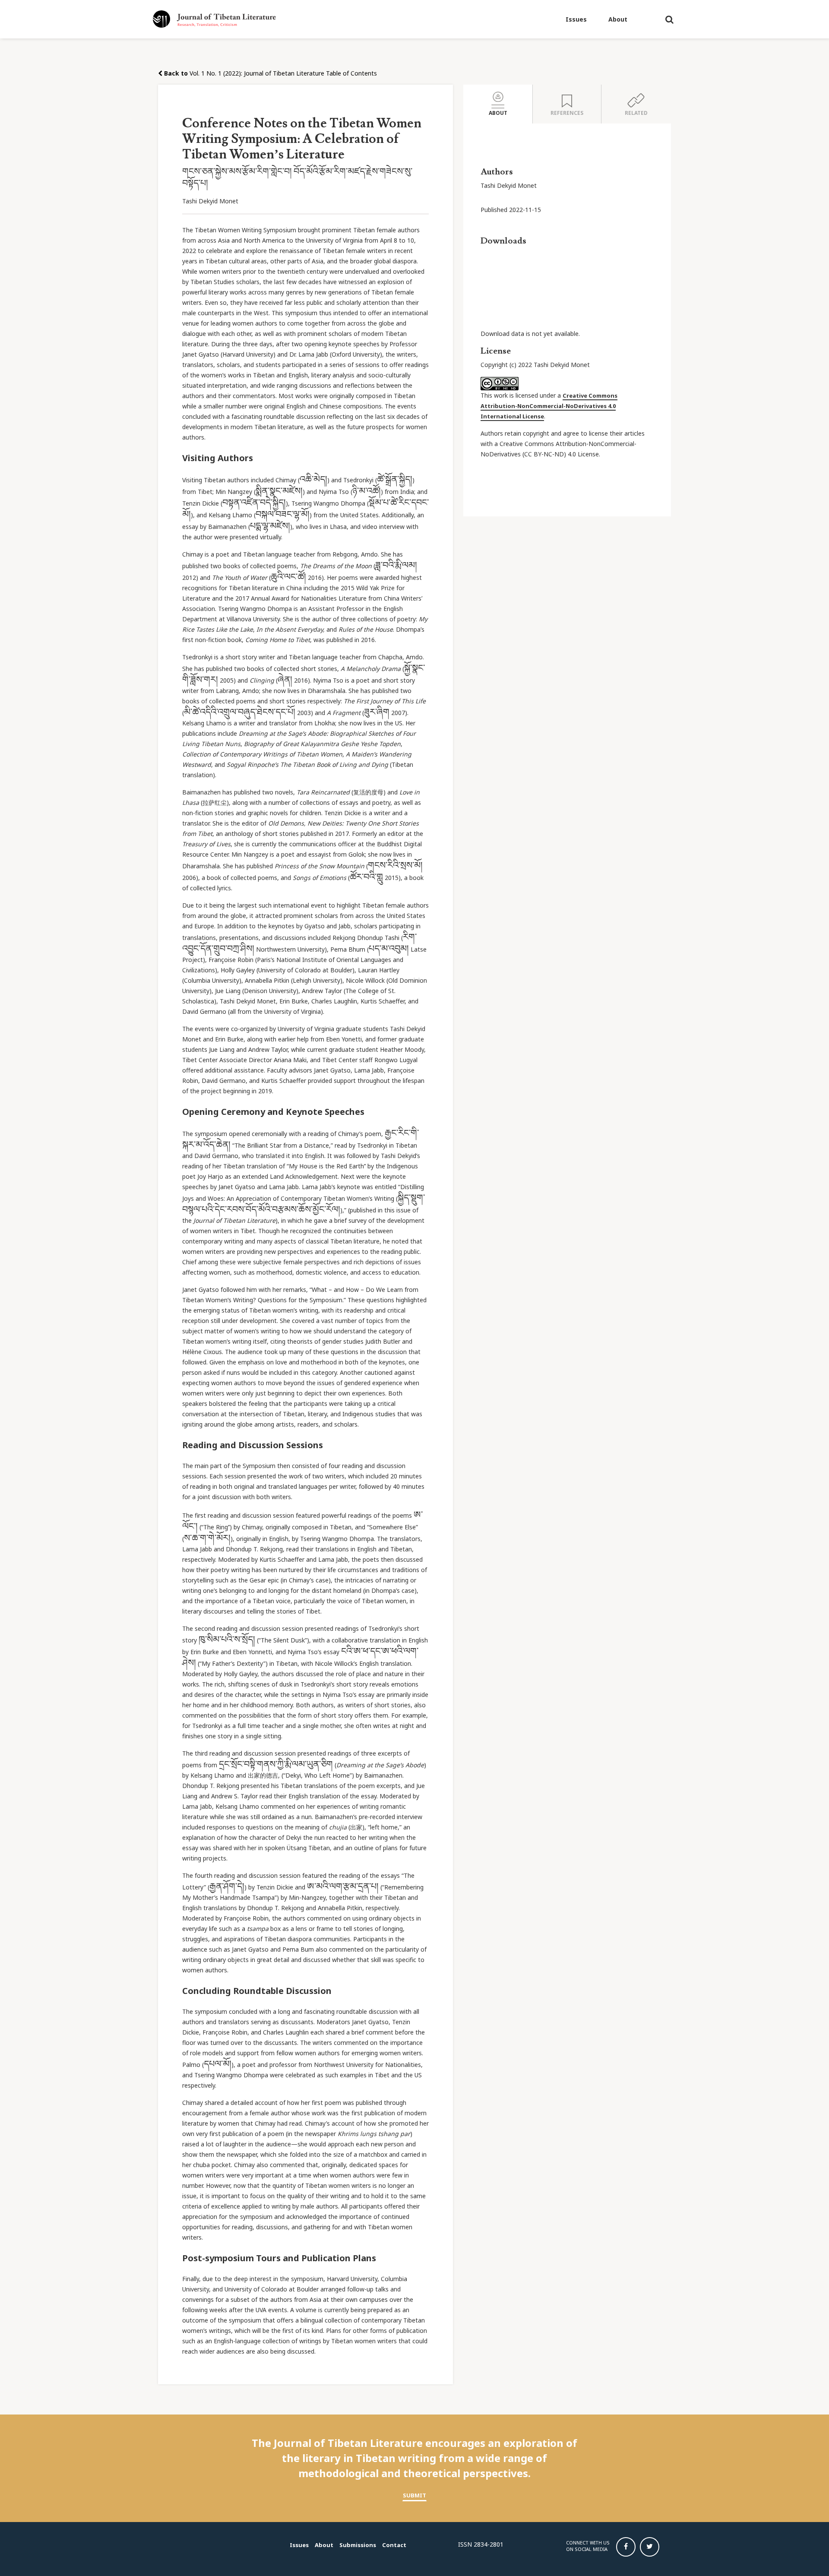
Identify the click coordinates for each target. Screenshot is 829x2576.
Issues (576, 19)
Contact (394, 2545)
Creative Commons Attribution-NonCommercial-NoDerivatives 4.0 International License (549, 406)
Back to (175, 73)
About (618, 19)
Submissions (358, 2545)
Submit (414, 2495)
